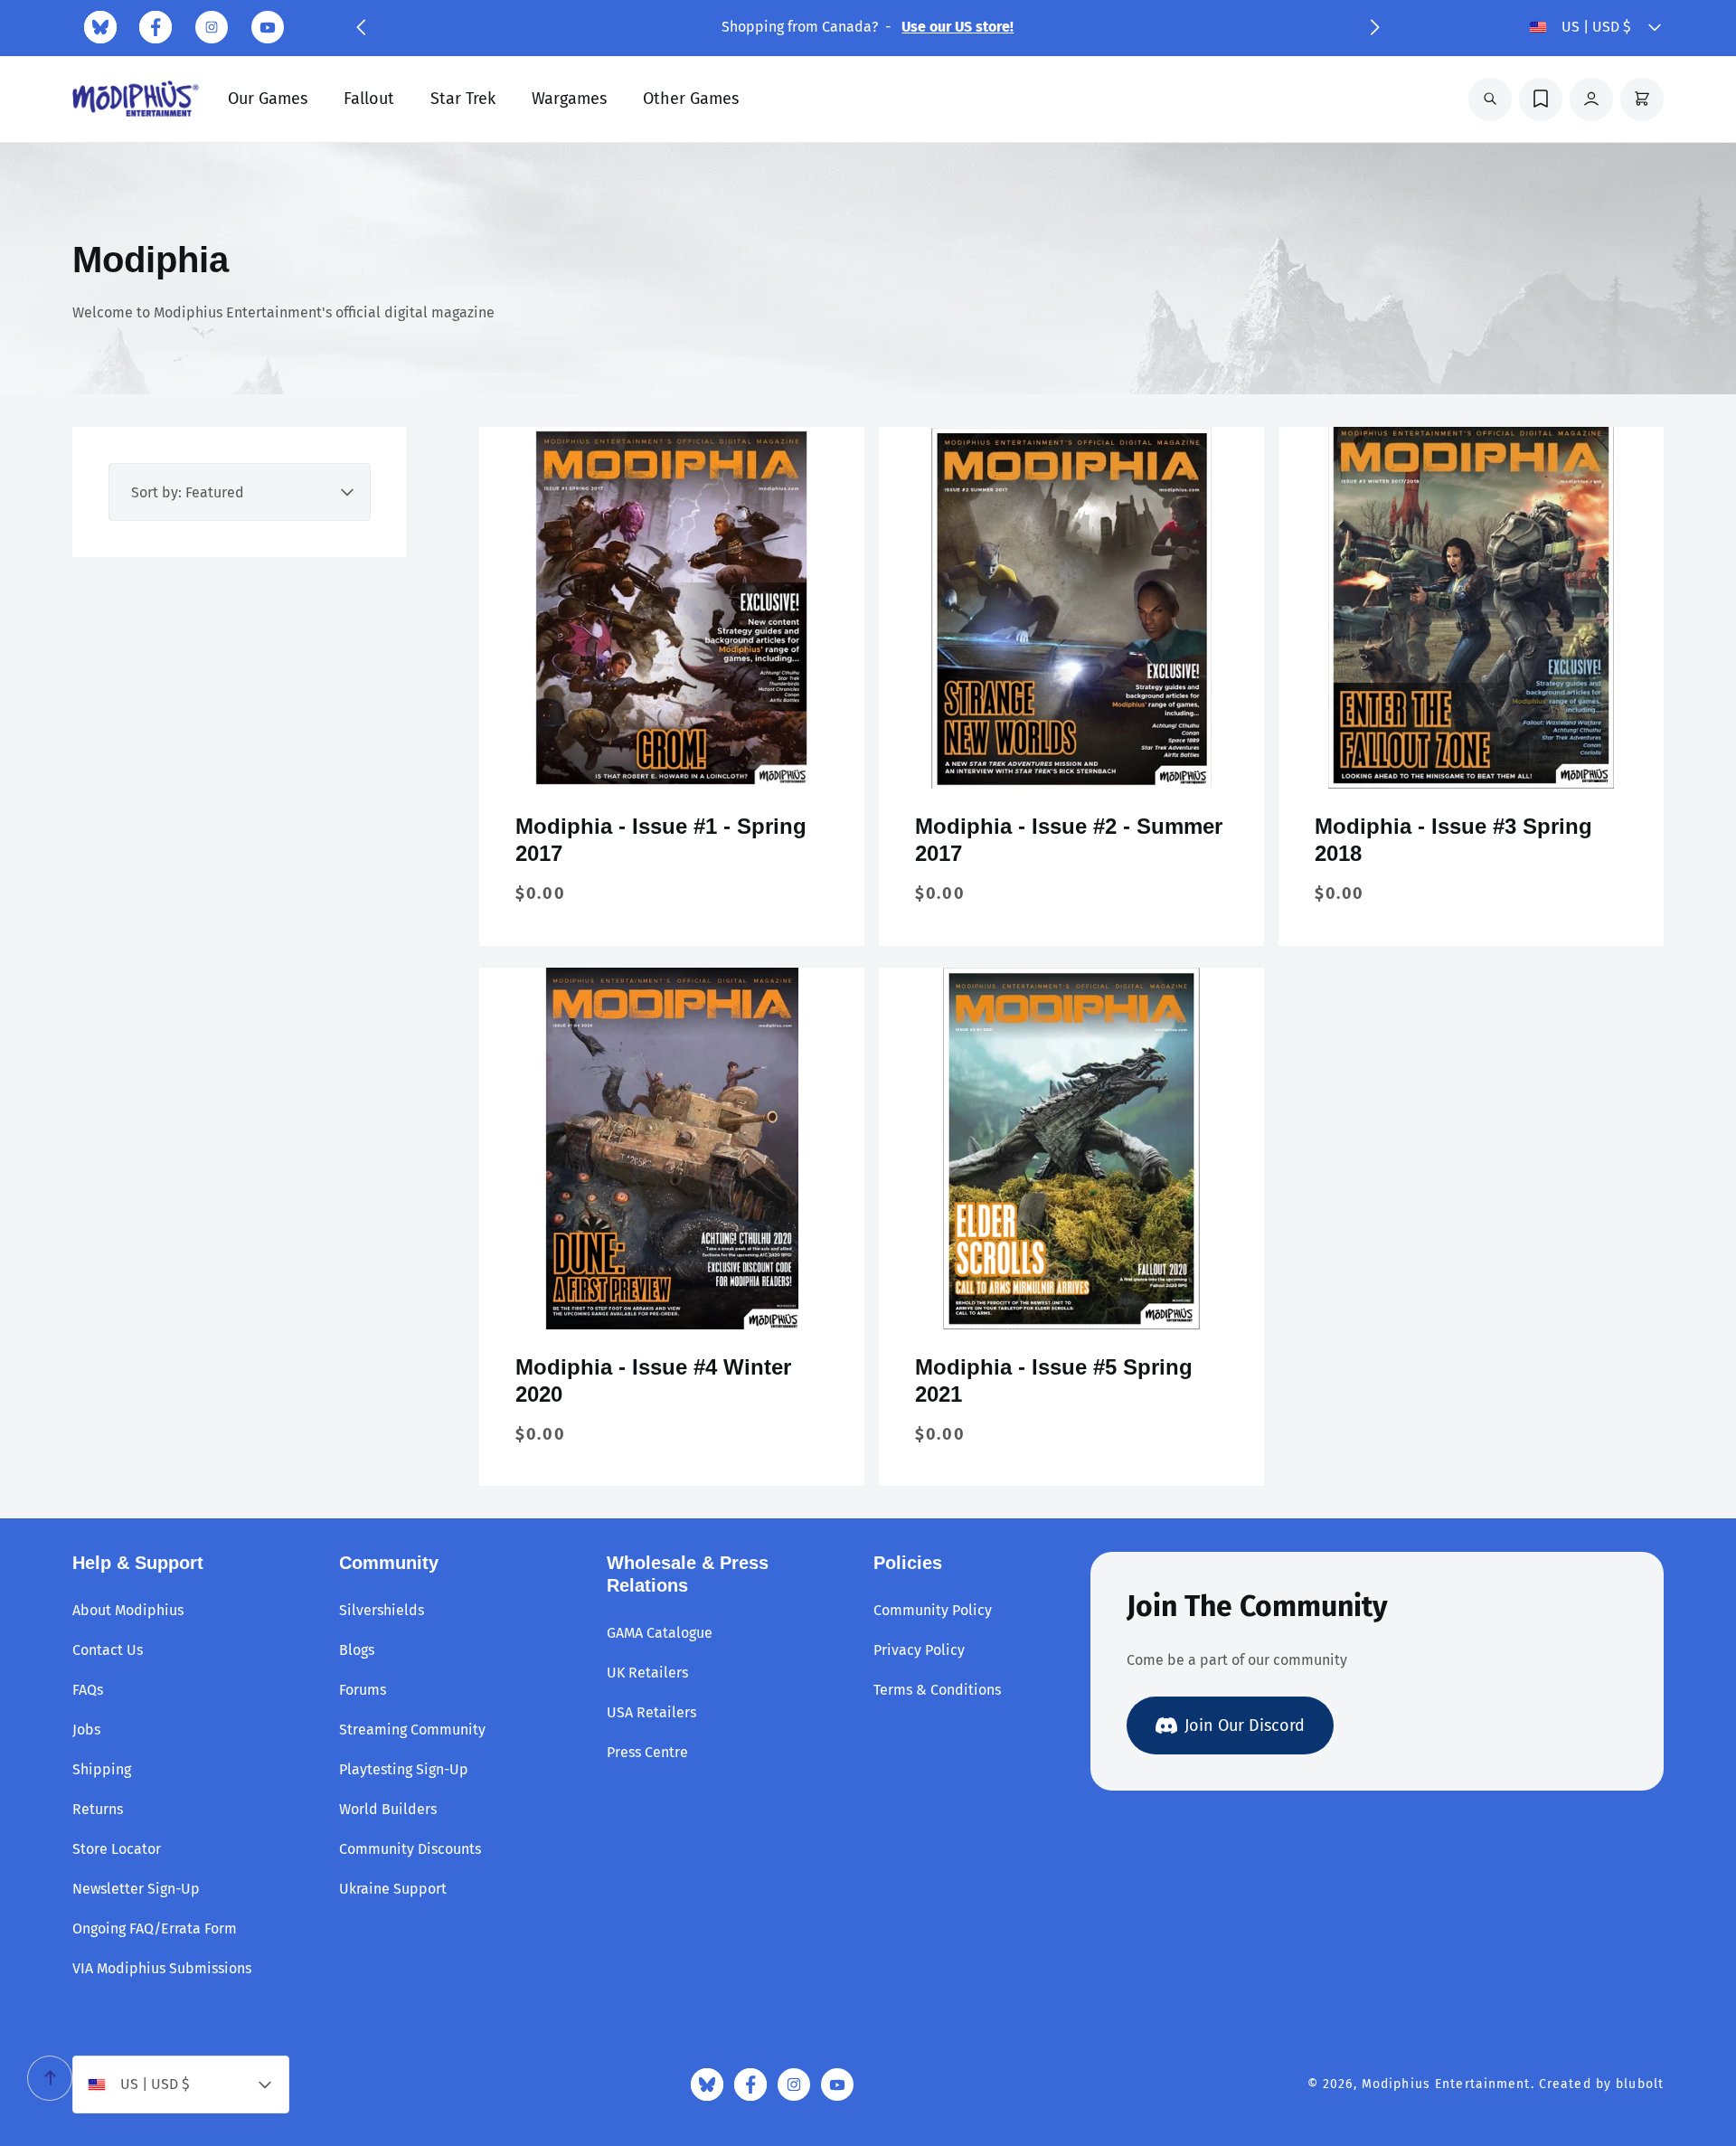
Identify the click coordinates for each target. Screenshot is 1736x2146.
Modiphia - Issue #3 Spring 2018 (1453, 840)
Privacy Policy (919, 1650)
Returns (98, 1809)
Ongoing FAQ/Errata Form (155, 1929)
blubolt (1640, 2084)
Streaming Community (412, 1730)
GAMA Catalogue (660, 1633)
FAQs (88, 1690)
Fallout (369, 99)
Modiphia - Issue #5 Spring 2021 (1054, 1380)
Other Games (691, 99)
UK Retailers (647, 1673)
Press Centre (647, 1752)
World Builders (388, 1809)
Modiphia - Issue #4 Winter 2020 (653, 1380)
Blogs (357, 1650)
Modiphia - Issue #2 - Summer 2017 (1069, 840)
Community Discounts (410, 1849)
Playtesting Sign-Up (404, 1769)
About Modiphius (128, 1610)
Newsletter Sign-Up (136, 1889)
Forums (363, 1690)
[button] (361, 27)
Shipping (102, 1769)
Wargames (569, 99)
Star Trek (463, 99)
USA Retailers (651, 1712)
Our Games (268, 99)
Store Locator (117, 1849)
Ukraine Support (393, 1889)
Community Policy (933, 1610)
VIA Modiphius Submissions (162, 1968)
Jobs (86, 1730)
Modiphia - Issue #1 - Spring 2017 (661, 840)
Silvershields (382, 1610)
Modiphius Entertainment (1446, 2084)
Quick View (672, 760)
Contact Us (108, 1650)
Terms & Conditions (937, 1690)
